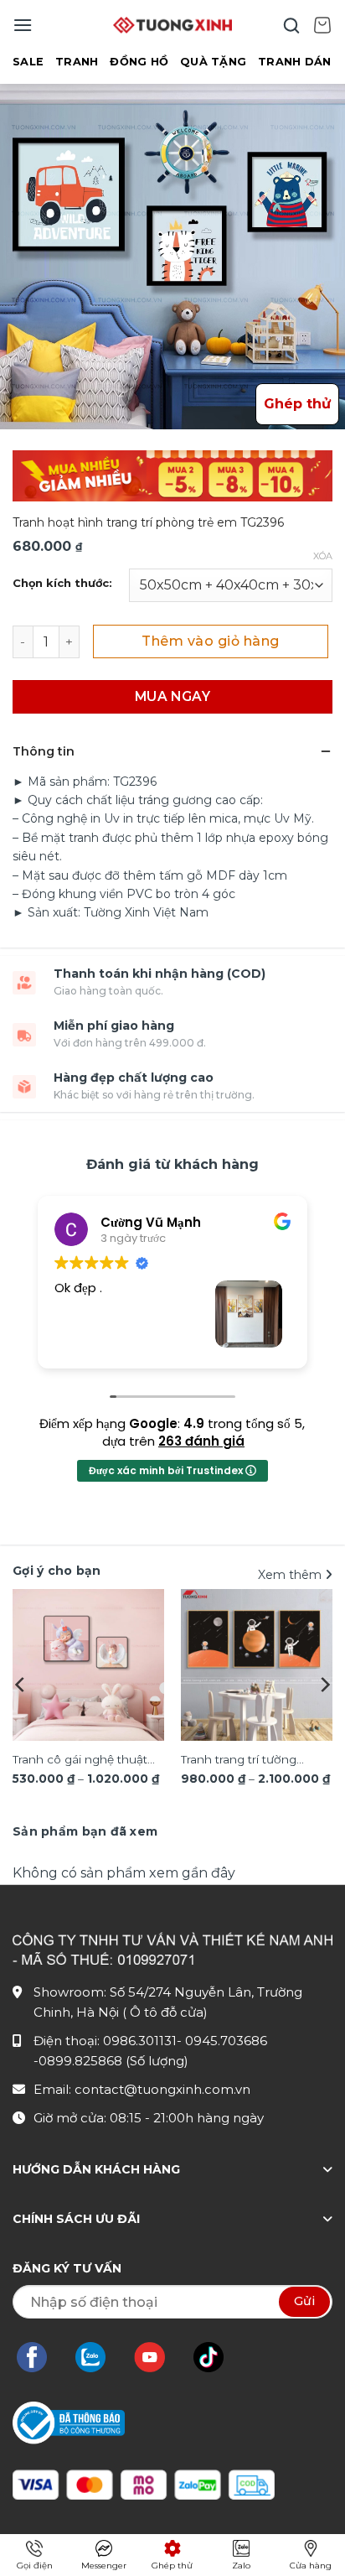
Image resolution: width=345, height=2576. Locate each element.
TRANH (77, 62)
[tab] (85, 1831)
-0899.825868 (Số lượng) (111, 2061)
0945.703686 (226, 2041)
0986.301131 (140, 2041)
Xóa (323, 556)
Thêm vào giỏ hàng (210, 641)
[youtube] (158, 2357)
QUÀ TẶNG (213, 62)
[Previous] (21, 1685)
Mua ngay (173, 696)
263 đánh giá (201, 1441)
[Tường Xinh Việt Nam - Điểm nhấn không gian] (172, 25)
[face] (40, 2357)
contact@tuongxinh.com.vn (162, 2089)
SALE (28, 62)
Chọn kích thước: (62, 584)
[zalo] (99, 2357)
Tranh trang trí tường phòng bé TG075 (239, 1761)
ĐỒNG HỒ (139, 62)
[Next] (324, 1685)
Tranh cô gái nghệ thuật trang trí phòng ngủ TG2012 (80, 1761)
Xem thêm (291, 1575)
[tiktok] (217, 2357)
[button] (23, 25)
